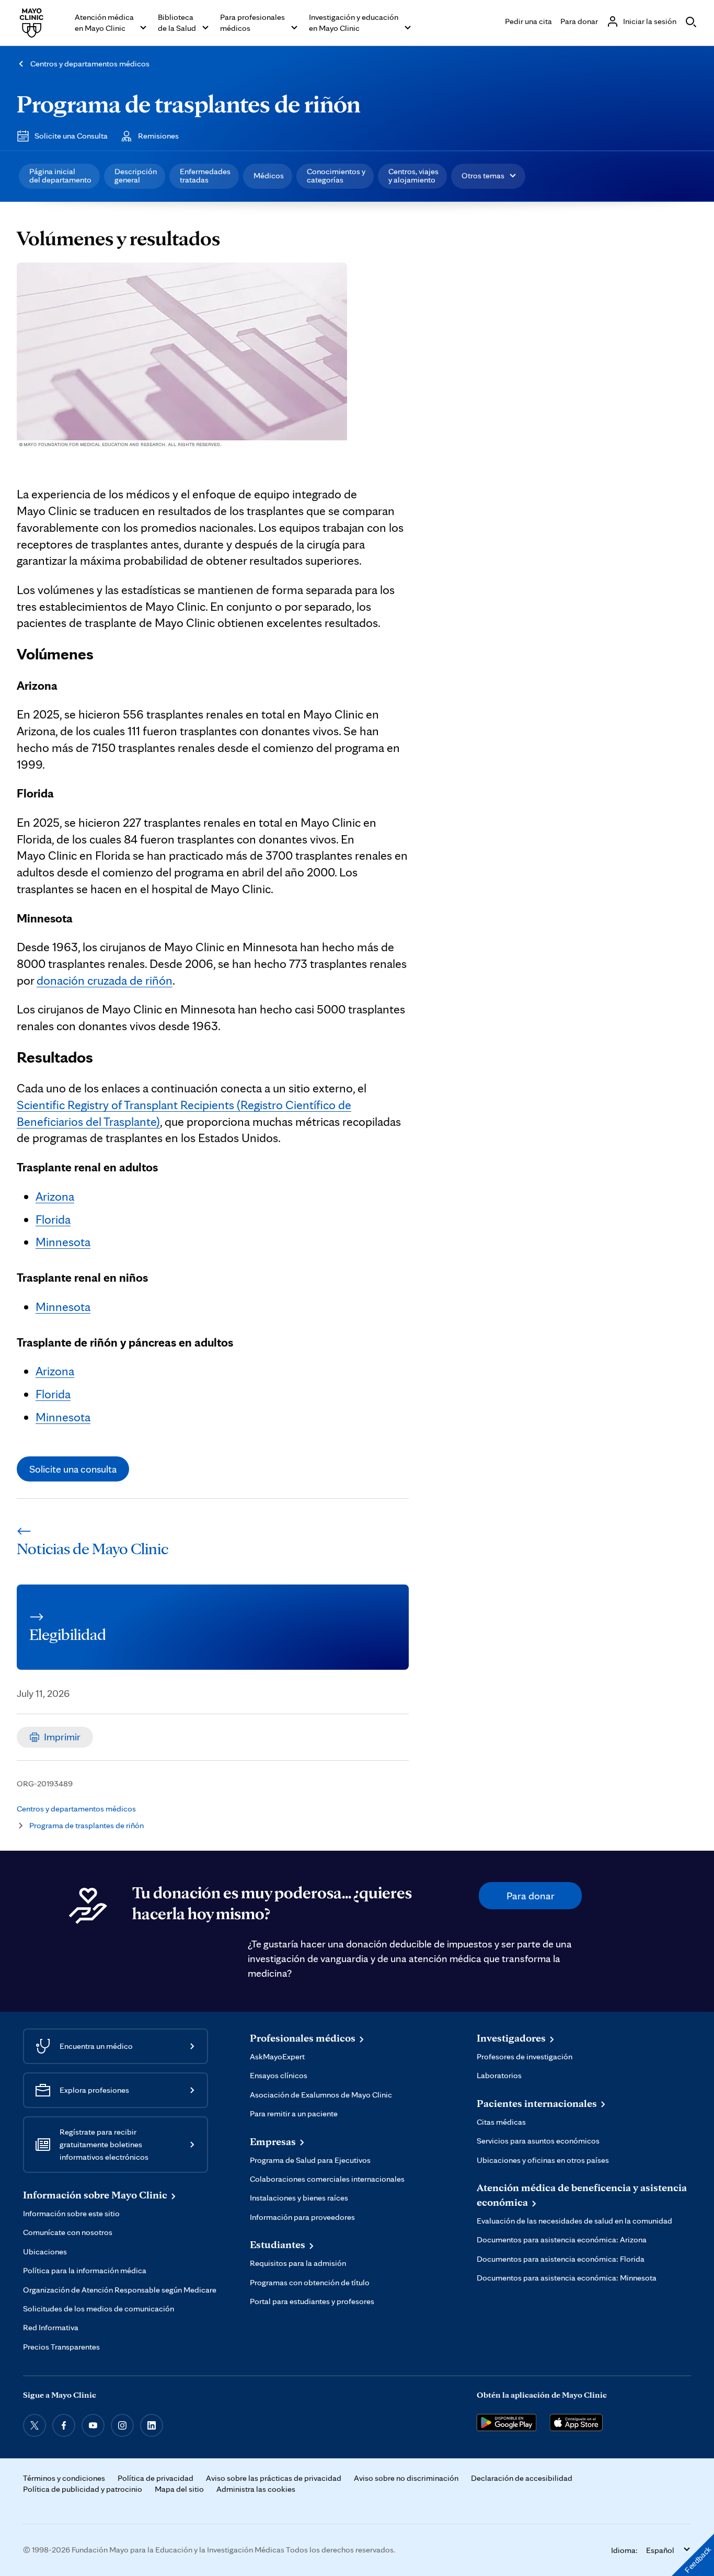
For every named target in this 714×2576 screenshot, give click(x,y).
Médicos (269, 175)
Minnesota (63, 1242)
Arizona (55, 1196)
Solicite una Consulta (71, 136)
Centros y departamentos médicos (90, 64)
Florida (53, 1219)
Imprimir (62, 1737)
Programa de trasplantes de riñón (189, 103)
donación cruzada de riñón (105, 980)
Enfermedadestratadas (205, 175)
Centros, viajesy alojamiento (413, 175)
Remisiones (158, 136)
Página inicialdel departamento (60, 175)
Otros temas (483, 175)
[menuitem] (59, 176)
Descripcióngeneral (136, 175)
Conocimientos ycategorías (336, 175)
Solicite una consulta (73, 1469)
